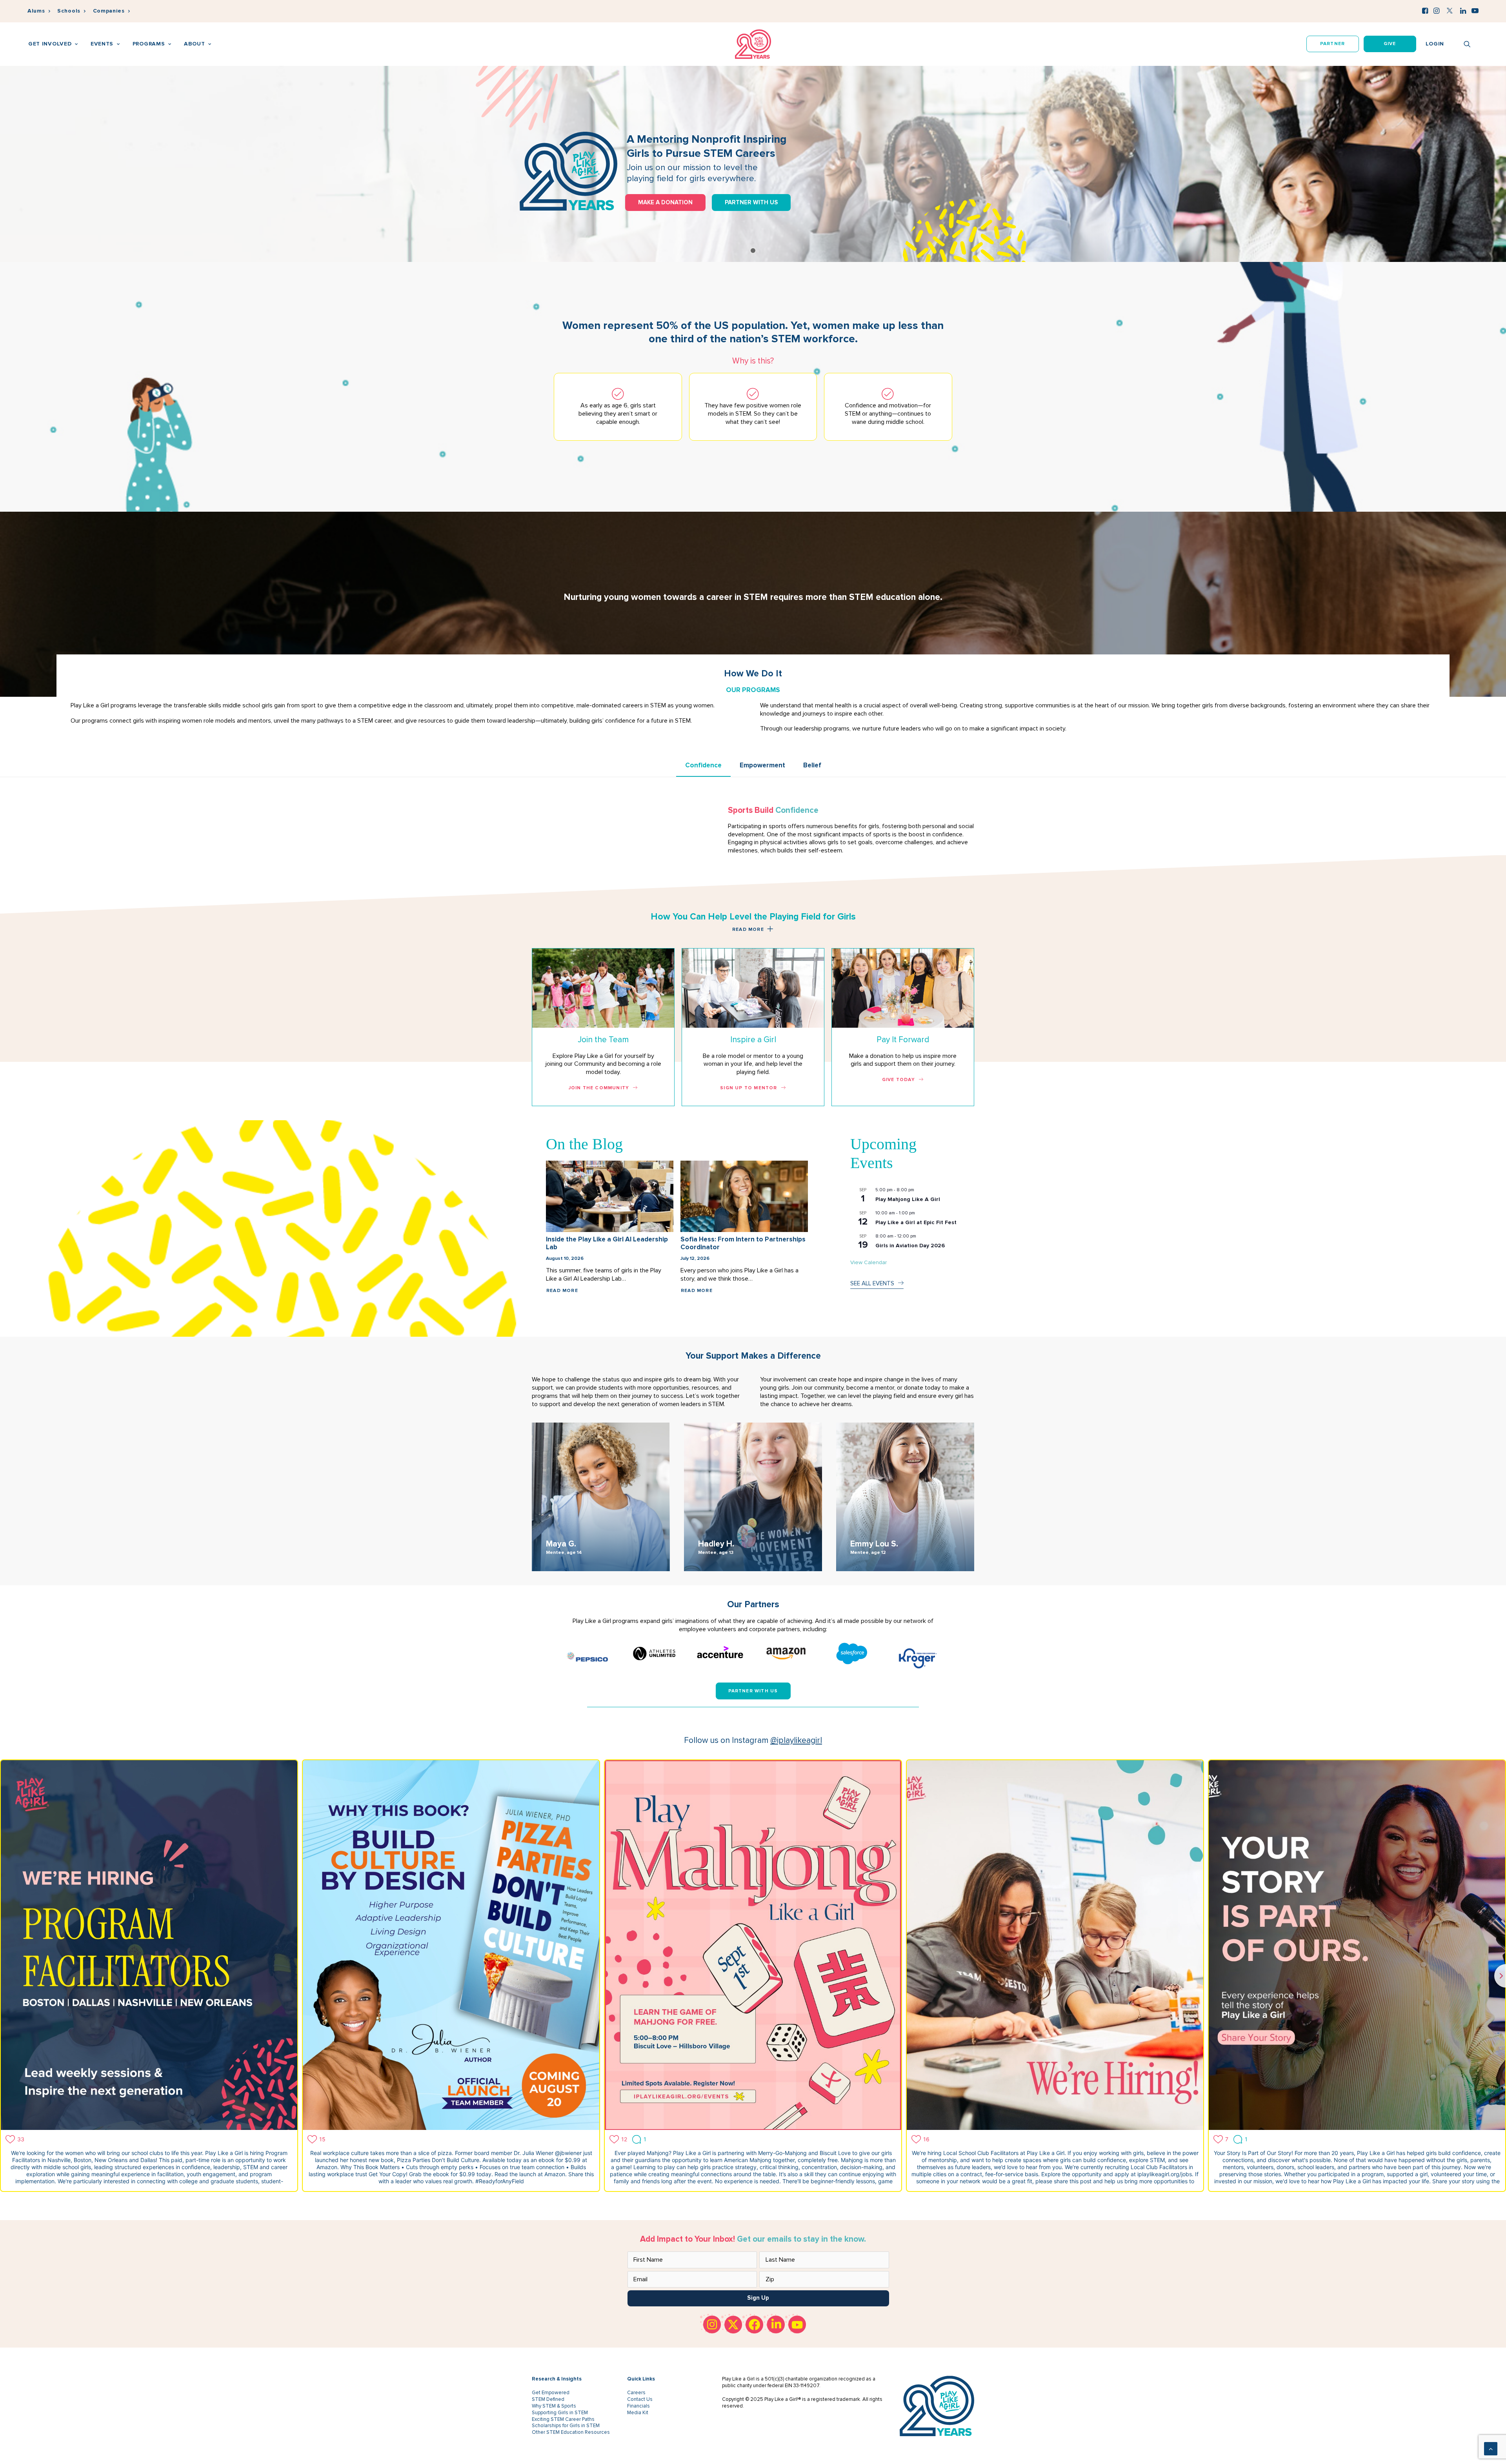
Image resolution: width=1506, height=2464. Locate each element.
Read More (562, 1291)
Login (1435, 44)
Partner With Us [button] (753, 1691)
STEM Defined (548, 2399)
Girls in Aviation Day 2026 (910, 1246)
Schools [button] (69, 11)
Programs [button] (149, 44)
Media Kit (638, 2413)
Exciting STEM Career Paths (563, 2419)
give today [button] (899, 1080)
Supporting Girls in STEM (560, 2413)
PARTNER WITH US (751, 202)
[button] (1425, 11)
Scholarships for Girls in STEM (566, 2426)
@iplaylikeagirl (796, 1740)
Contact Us (640, 2399)
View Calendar (868, 1262)
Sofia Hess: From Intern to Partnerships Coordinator (743, 1243)
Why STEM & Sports (554, 2406)
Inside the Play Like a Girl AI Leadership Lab (607, 1243)
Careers (636, 2393)
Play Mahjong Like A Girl (908, 1199)
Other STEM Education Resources (571, 2432)
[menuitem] (39, 11)
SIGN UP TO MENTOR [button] (748, 1088)
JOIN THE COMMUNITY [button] (599, 1088)
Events (102, 44)
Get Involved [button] (50, 44)
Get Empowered (551, 2393)
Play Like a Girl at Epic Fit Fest (916, 1222)
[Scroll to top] (1491, 2448)
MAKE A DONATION (665, 202)
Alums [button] (36, 11)
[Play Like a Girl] (753, 44)
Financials (638, 2406)
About (195, 44)
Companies (109, 11)
